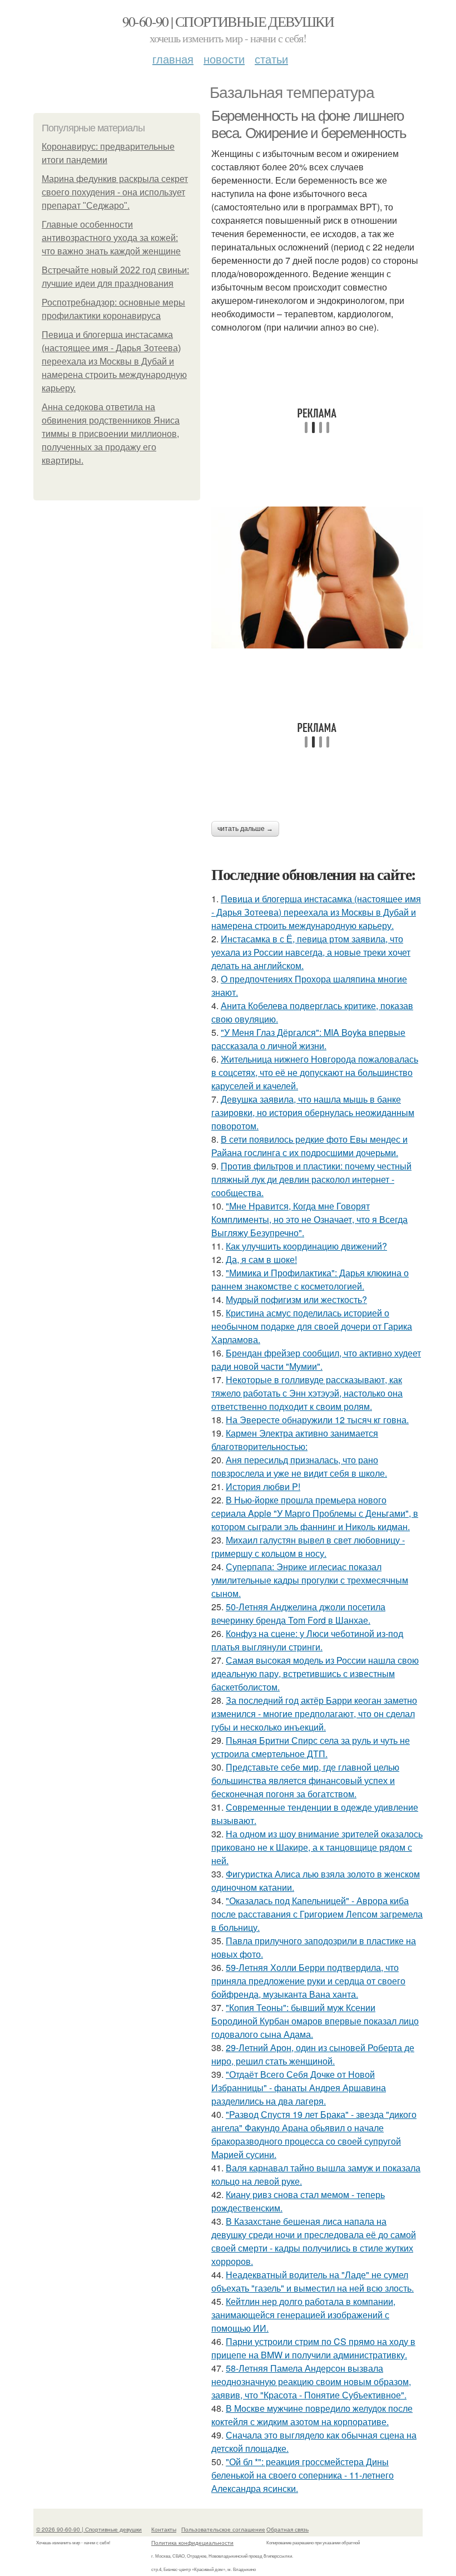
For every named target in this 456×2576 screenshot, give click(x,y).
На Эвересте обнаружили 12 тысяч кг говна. (317, 1420)
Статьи (271, 59)
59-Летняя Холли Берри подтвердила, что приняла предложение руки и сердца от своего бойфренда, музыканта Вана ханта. (308, 1981)
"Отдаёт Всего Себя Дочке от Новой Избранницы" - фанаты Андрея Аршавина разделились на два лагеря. (299, 2088)
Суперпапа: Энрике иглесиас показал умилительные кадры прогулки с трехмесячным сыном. (310, 1580)
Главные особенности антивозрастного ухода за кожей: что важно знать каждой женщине (111, 238)
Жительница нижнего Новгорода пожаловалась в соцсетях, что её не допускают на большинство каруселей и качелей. (315, 1072)
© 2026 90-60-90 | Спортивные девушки (89, 2529)
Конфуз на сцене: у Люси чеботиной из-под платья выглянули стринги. (307, 1640)
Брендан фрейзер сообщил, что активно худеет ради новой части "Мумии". (316, 1360)
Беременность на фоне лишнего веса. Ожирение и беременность (309, 124)
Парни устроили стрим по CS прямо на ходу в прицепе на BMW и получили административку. (313, 2348)
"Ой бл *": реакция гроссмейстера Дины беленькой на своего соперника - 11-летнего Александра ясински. (303, 2475)
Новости (224, 59)
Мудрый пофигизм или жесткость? (296, 1299)
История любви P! (263, 1486)
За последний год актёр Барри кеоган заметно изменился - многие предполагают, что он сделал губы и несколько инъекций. (314, 1714)
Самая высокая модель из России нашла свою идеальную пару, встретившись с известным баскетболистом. (315, 1673)
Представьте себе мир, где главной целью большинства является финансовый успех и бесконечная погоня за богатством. (305, 1780)
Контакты (164, 2529)
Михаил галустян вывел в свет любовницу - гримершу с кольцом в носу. (308, 1547)
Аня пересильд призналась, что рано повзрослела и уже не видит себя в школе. (299, 1466)
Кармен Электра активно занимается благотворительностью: (295, 1440)
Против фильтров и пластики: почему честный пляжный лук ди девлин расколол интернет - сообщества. (311, 1179)
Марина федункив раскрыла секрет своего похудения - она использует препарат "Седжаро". (115, 192)
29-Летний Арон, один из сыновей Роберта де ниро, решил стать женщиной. (313, 2054)
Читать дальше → (245, 829)
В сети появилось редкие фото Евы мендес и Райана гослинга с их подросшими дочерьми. (309, 1146)
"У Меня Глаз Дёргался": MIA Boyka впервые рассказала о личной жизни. (308, 1039)
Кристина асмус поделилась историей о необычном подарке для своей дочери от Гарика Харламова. (312, 1326)
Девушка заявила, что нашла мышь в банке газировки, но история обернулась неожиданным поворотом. (313, 1112)
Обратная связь (288, 2529)
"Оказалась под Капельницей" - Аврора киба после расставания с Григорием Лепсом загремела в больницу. (317, 1914)
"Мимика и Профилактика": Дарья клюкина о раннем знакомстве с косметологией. (310, 1279)
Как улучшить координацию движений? (306, 1246)
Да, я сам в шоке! (261, 1259)
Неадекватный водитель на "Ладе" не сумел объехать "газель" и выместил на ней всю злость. (313, 2281)
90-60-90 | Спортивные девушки (228, 21)
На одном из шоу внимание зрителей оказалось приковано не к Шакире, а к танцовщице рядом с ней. (317, 1847)
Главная (173, 59)
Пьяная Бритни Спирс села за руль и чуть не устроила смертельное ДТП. (311, 1747)
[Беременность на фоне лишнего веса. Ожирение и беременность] (317, 577)
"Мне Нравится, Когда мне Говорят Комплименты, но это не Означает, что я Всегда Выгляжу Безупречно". (309, 1219)
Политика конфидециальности (192, 2543)
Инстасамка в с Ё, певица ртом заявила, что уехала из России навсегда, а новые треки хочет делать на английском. (311, 952)
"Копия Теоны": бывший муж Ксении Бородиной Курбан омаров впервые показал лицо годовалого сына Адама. (315, 2021)
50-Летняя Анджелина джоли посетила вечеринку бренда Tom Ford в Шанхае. (298, 1613)
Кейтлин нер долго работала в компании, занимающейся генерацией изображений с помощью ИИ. (303, 2315)
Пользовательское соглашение (223, 2529)
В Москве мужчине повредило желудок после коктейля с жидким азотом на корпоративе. (312, 2415)
